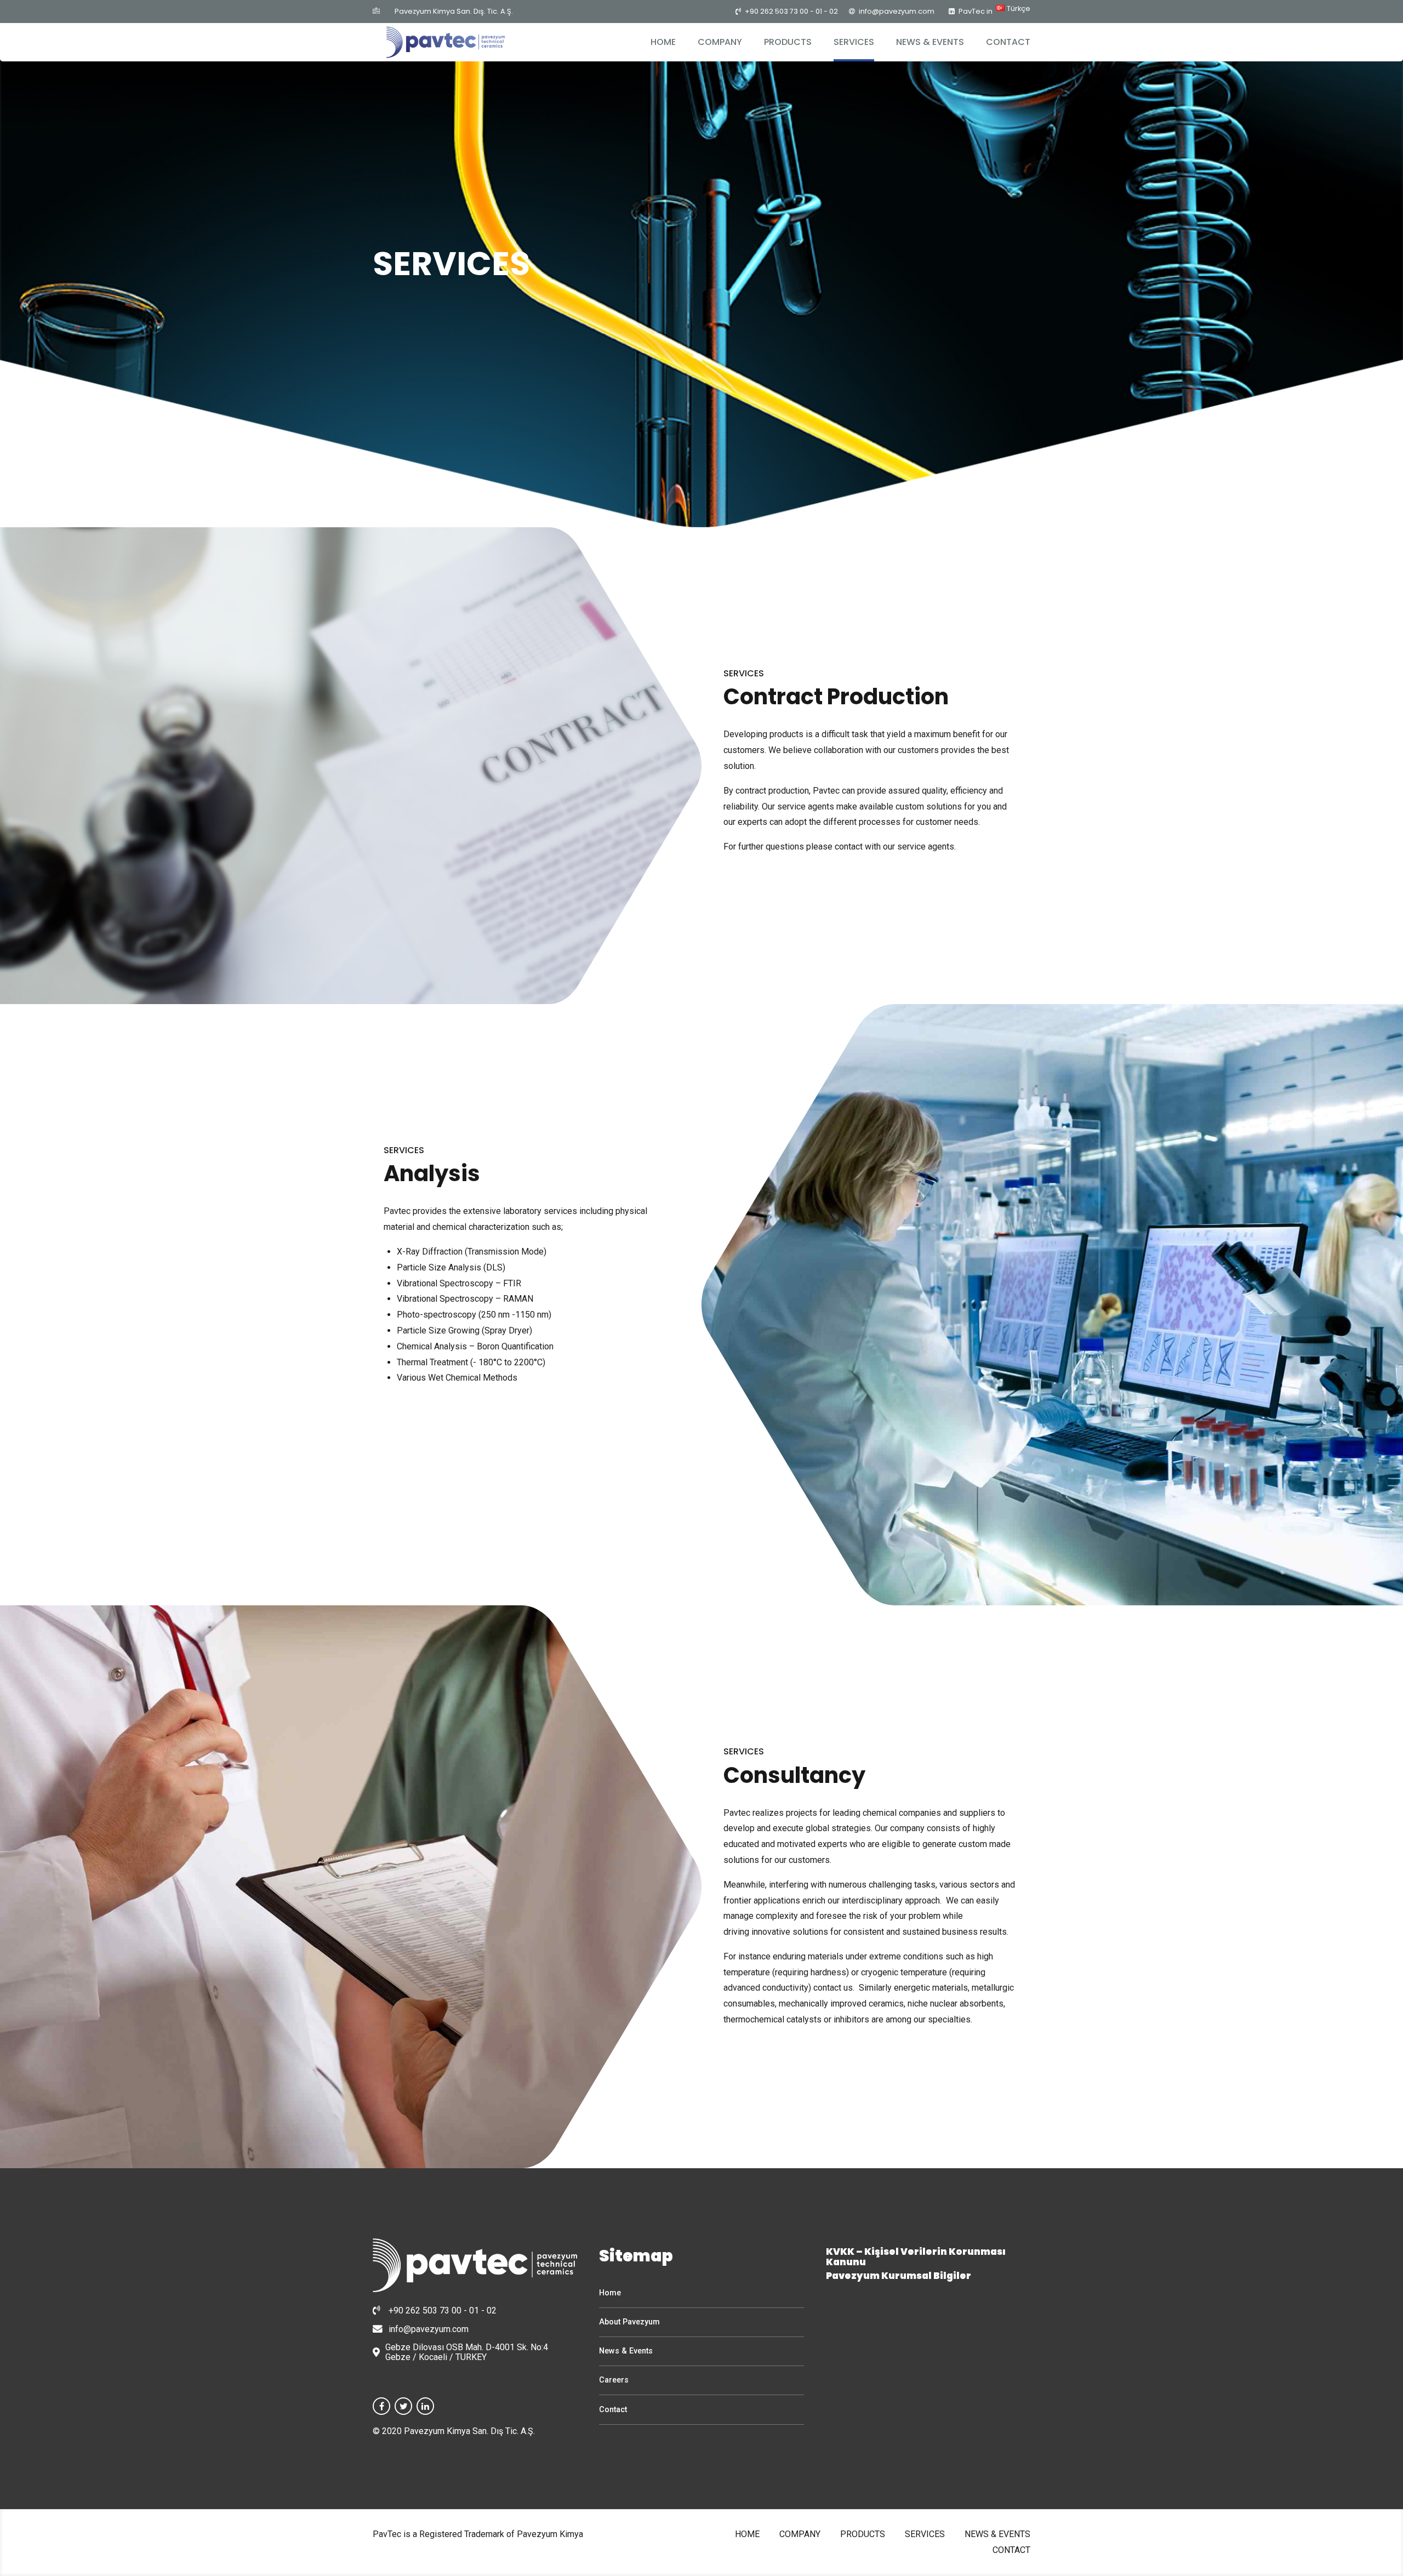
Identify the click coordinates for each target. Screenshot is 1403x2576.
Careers (614, 2380)
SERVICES (854, 42)
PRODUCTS (788, 42)
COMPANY (720, 42)
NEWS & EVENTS (930, 42)
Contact (613, 2410)
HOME (663, 42)
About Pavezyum (629, 2322)
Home (610, 2293)
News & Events (626, 2351)
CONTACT (1008, 42)
